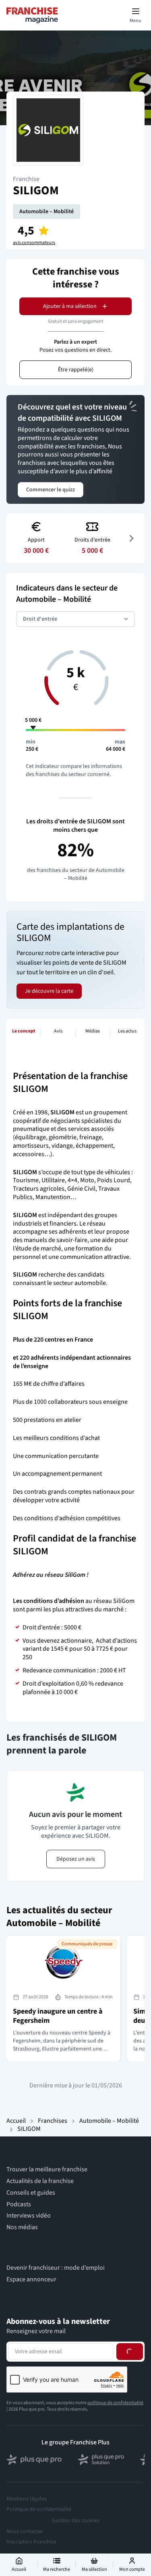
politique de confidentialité (115, 2403)
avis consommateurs (34, 243)
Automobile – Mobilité (47, 212)
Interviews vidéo (29, 2216)
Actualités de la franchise (40, 2181)
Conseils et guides (31, 2193)
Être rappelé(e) (76, 370)
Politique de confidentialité (39, 2509)
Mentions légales (27, 2499)
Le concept (24, 1031)
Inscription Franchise (31, 2542)
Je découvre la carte (49, 991)
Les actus (127, 1031)
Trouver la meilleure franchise (47, 2170)
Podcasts (19, 2204)
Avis (58, 1031)
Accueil (16, 2121)
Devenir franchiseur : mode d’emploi (56, 2268)
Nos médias (22, 2227)
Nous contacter (25, 2531)
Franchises (53, 2121)
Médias (93, 1031)
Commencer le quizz (51, 490)
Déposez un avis (76, 1859)
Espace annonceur (31, 2280)
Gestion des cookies (76, 2521)
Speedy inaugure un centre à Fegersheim (58, 2016)
